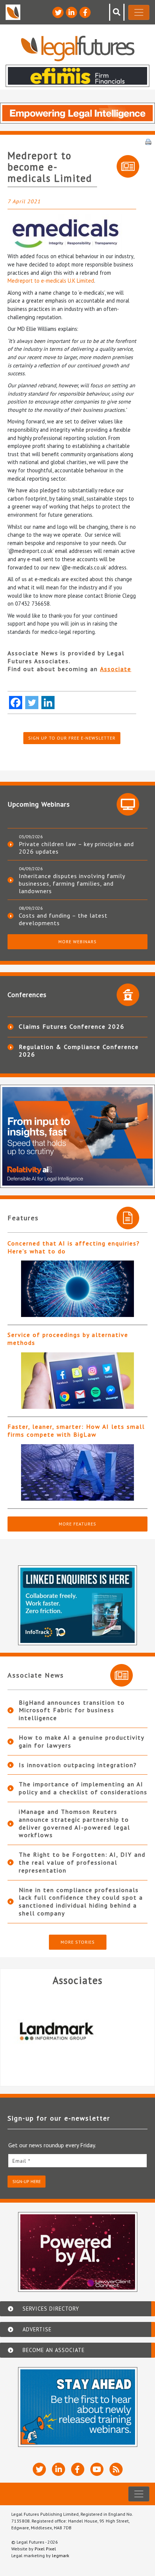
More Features (77, 1524)
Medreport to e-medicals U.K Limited (51, 281)
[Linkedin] (48, 703)
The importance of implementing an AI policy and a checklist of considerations (83, 1788)
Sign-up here (27, 2181)
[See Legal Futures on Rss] (116, 2469)
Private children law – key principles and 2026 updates (76, 848)
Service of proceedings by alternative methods (68, 1339)
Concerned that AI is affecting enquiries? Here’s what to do (74, 1247)
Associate (116, 669)
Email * (21, 2161)
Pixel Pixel (45, 2549)
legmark (61, 2555)
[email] (77, 2161)
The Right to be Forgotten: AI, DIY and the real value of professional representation (82, 1862)
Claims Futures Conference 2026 (72, 1026)
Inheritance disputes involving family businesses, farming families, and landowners (72, 883)
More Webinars (77, 942)
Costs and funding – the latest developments (63, 919)
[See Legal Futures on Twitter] (58, 12)
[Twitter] (32, 703)
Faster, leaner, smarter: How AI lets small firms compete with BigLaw (76, 1430)
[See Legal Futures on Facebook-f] (85, 12)
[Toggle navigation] (139, 12)
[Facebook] (16, 703)
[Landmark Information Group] (74, 2031)
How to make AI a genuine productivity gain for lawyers (81, 1741)
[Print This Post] (148, 141)
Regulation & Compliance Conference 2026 (79, 1050)
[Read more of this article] (77, 1289)
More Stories (78, 1942)
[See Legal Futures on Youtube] (97, 2469)
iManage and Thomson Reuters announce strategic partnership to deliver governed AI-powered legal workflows (74, 1823)
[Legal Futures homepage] (78, 48)
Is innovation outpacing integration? (78, 1765)
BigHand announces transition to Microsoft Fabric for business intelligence (72, 1710)
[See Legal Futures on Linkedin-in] (71, 12)
